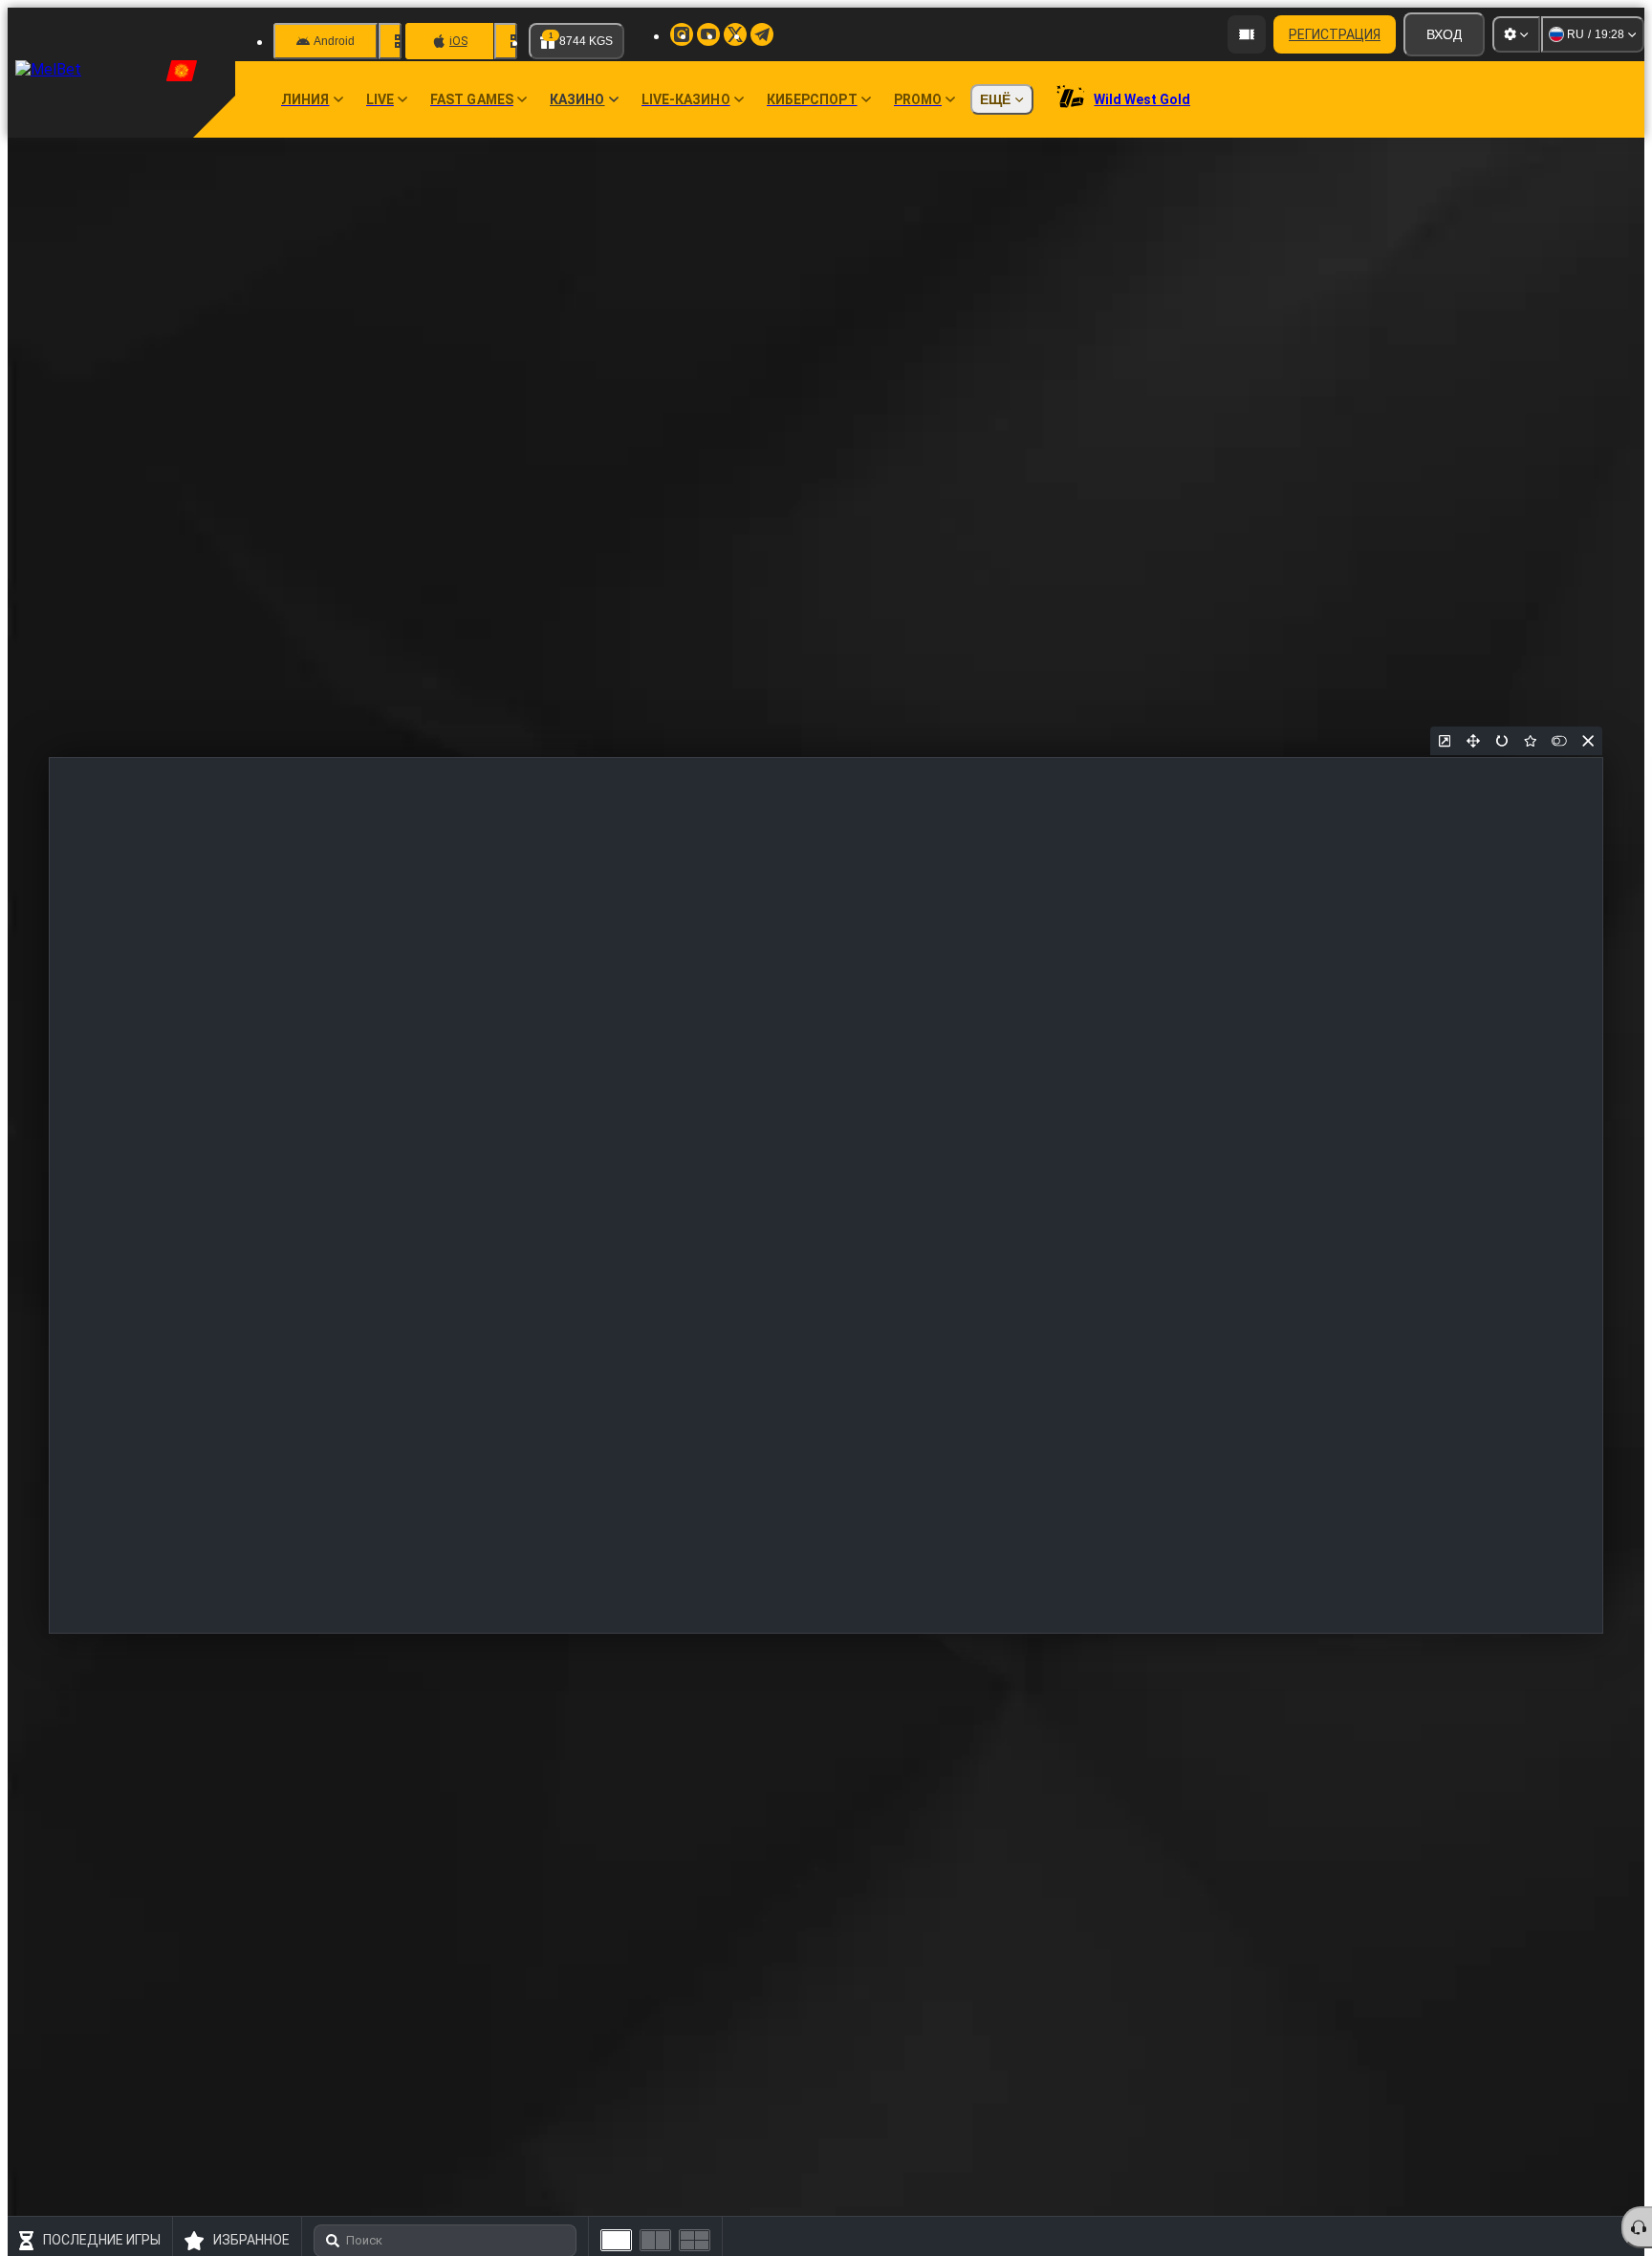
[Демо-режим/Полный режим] (1559, 741)
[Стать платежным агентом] (1247, 34)
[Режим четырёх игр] (695, 2240)
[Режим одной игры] (616, 2240)
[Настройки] (1516, 34)
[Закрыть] (1588, 741)
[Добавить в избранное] (1531, 741)
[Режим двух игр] (655, 2240)
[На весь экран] (1473, 741)
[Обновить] (1502, 741)
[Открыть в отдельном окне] (1445, 741)
